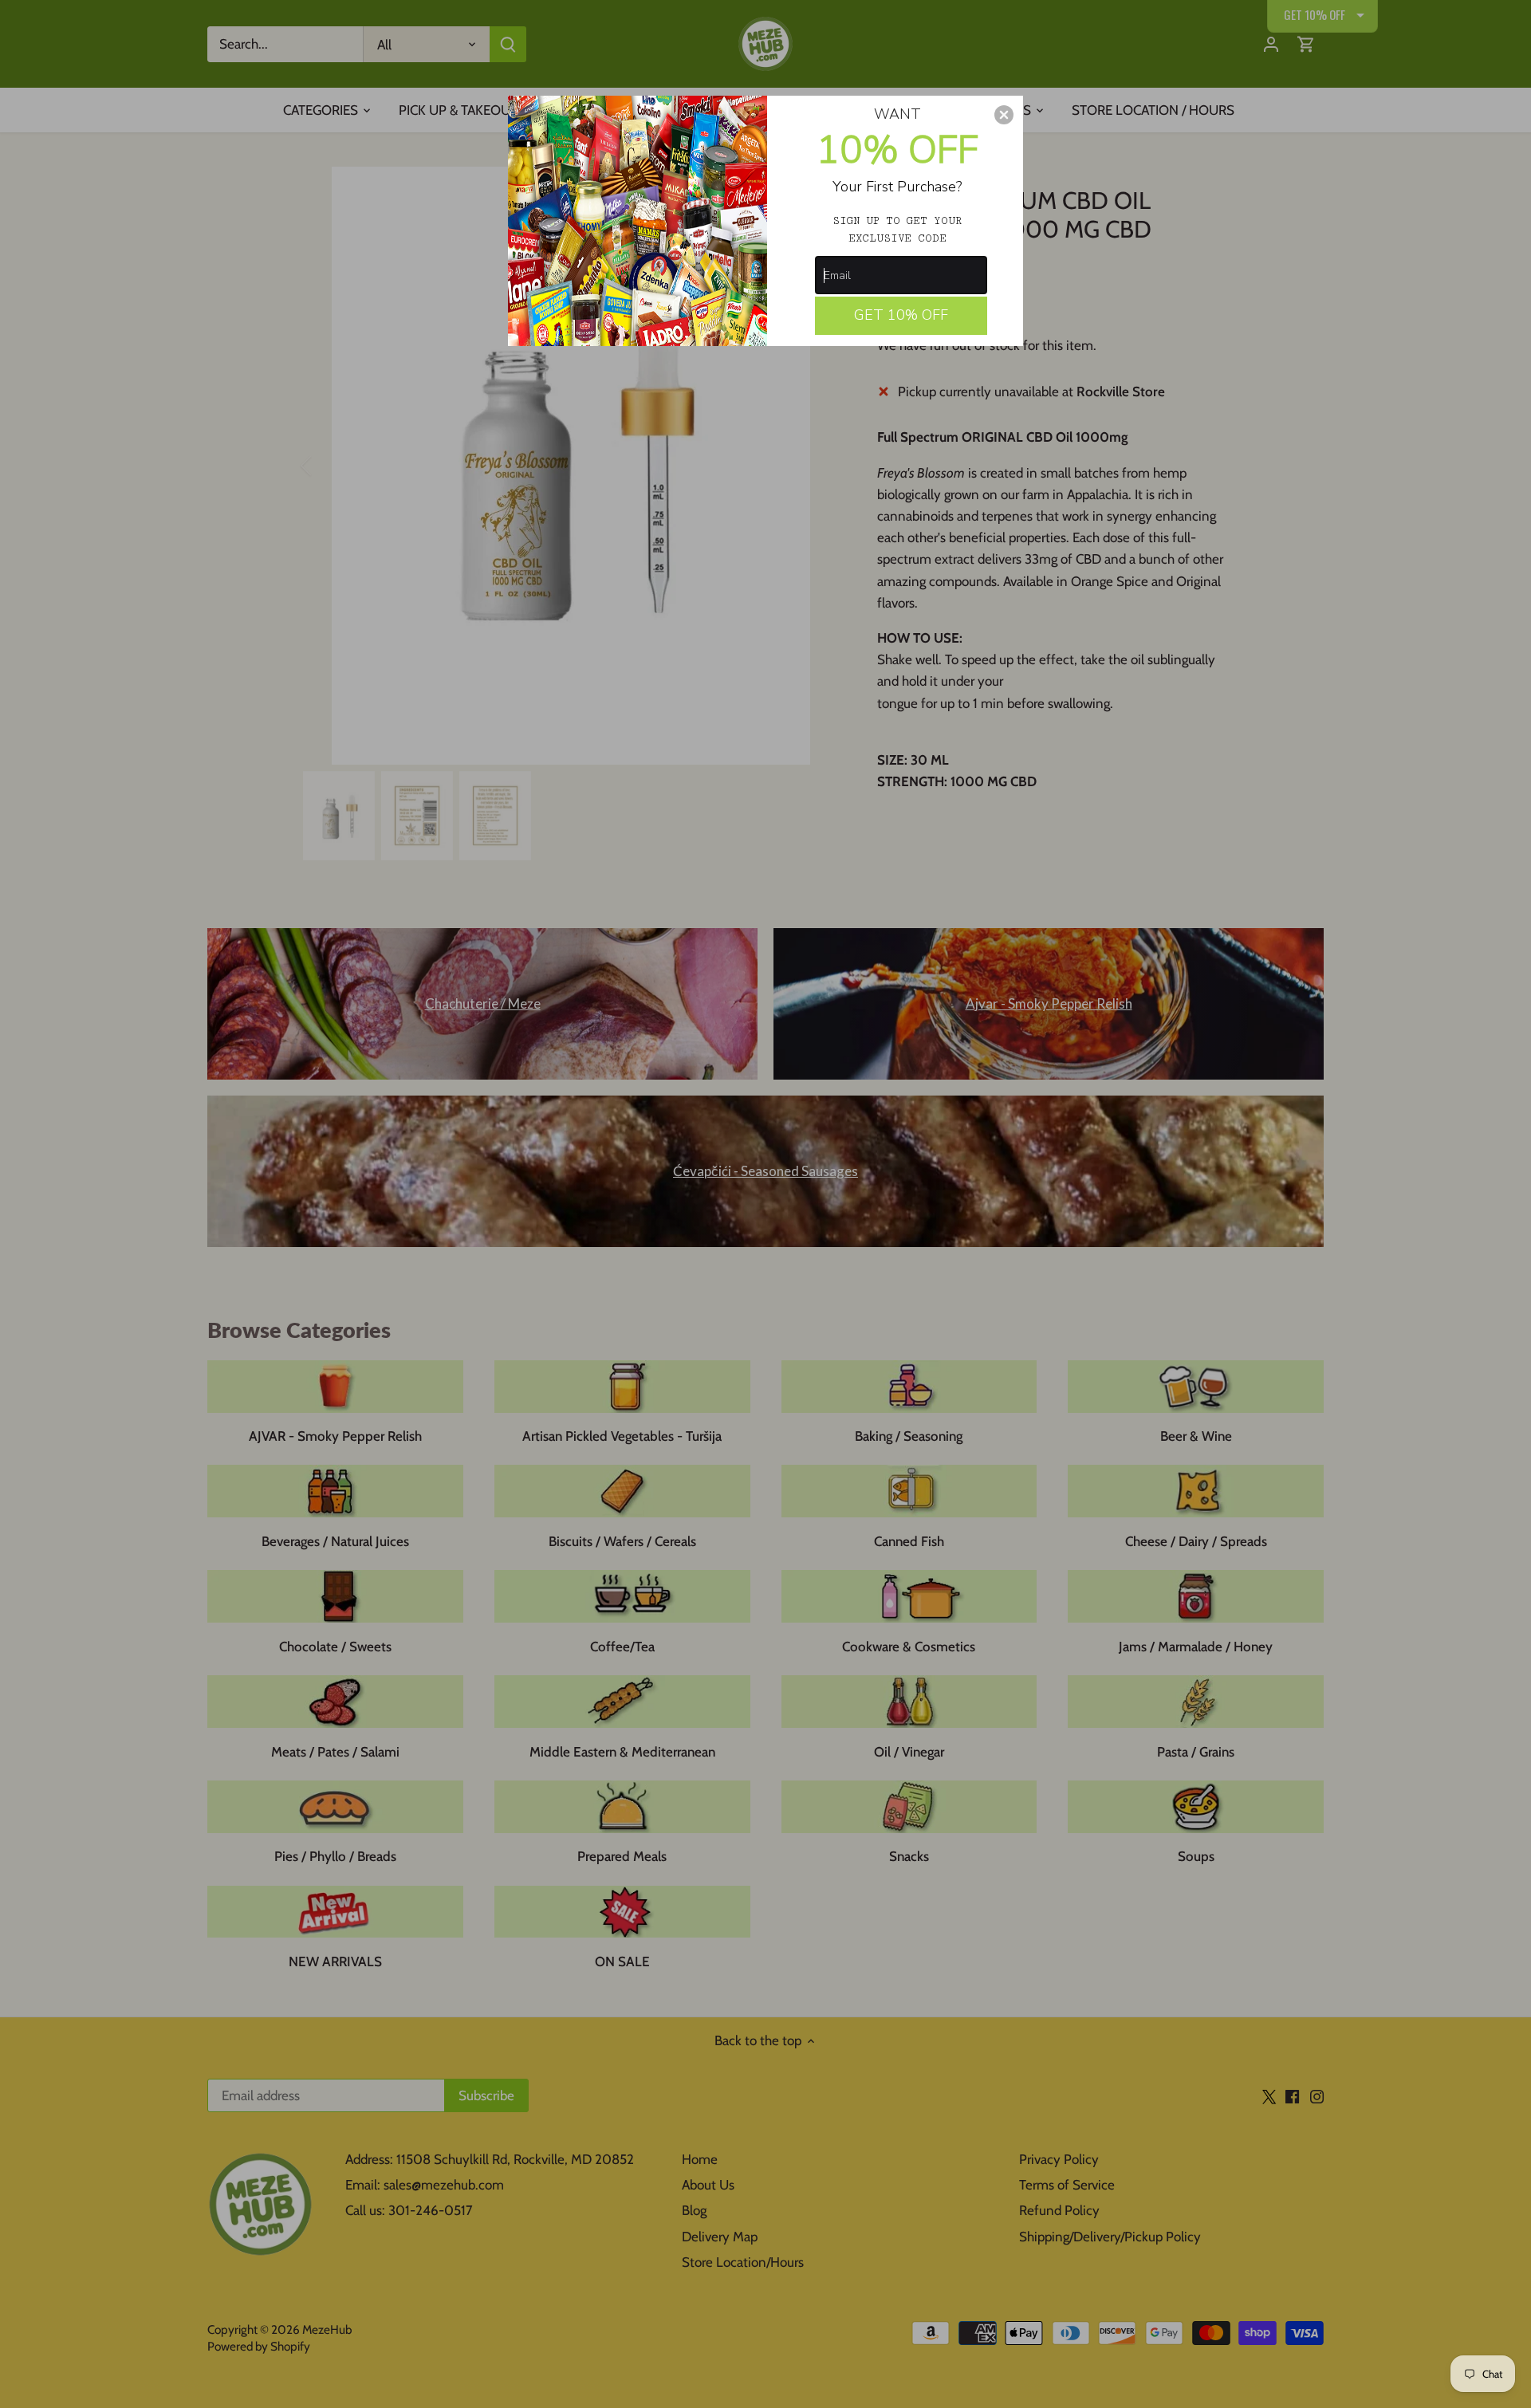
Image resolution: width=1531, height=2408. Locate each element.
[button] (1004, 115)
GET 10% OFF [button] (901, 315)
